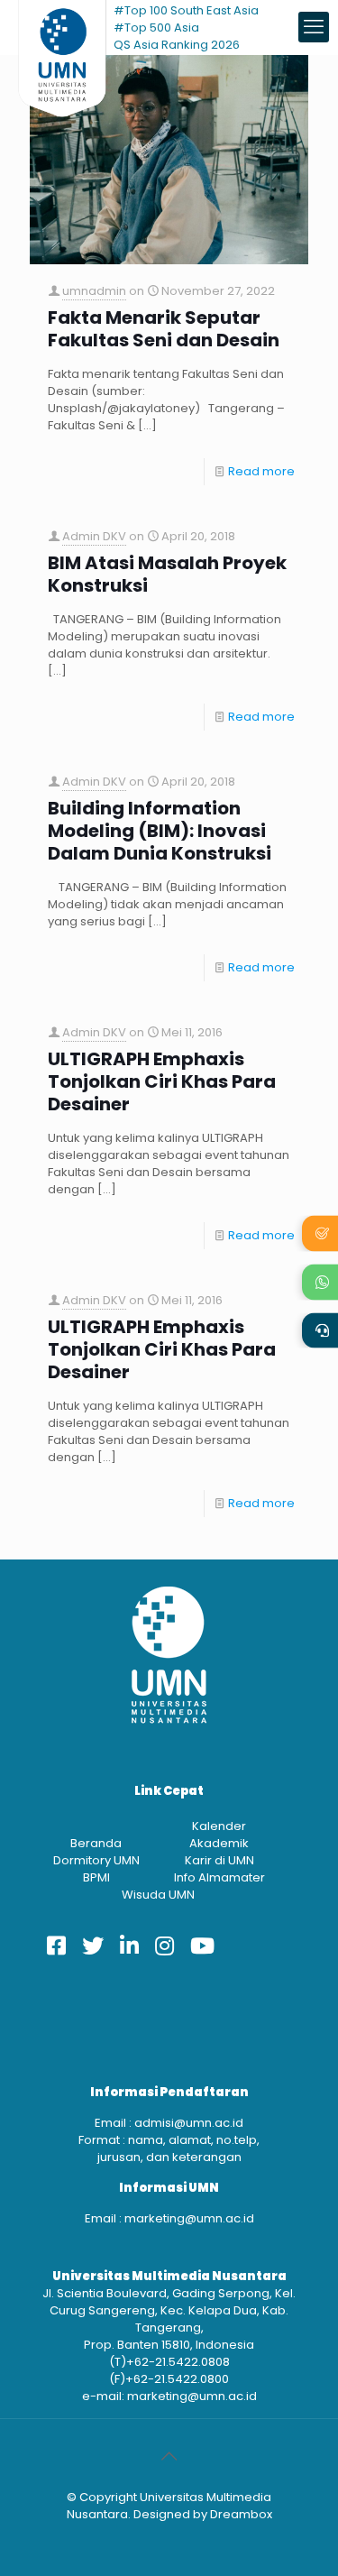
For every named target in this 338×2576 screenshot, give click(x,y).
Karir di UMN (219, 1860)
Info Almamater (219, 1877)
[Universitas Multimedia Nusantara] (62, 27)
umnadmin (94, 291)
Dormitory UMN (96, 1860)
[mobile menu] (314, 27)
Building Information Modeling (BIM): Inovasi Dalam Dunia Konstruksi (160, 831)
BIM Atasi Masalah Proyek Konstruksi (167, 575)
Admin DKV (94, 536)
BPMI (96, 1877)
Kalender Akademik (219, 1835)
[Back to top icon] (169, 2456)
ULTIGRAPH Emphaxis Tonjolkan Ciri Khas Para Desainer (162, 1082)
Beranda (96, 1843)
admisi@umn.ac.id (189, 2123)
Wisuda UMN (158, 1895)
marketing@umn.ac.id (189, 2218)
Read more (261, 471)
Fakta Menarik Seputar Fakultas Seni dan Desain (164, 329)
